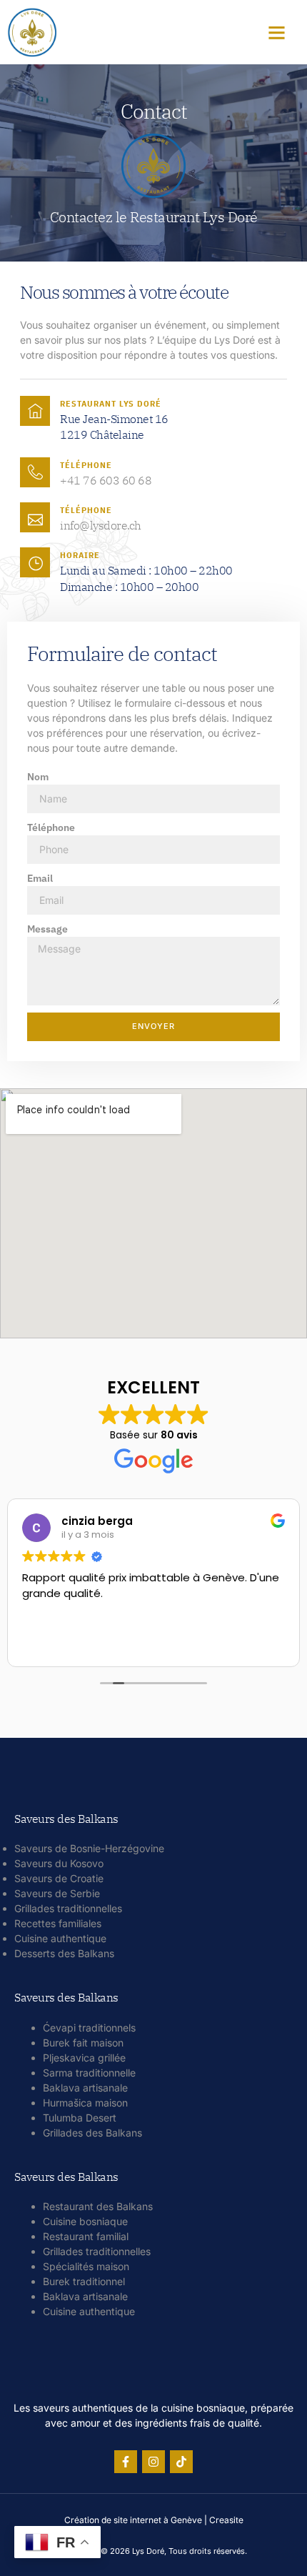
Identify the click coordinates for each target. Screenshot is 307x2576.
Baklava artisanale (85, 2088)
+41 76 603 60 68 (106, 480)
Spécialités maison (86, 2266)
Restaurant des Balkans (98, 2206)
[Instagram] (153, 2462)
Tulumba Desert (80, 2118)
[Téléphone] (35, 472)
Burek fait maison (83, 2043)
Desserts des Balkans (64, 1953)
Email (40, 878)
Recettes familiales (58, 1923)
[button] (276, 32)
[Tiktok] (181, 2462)
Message (47, 929)
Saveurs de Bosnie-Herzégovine (89, 1848)
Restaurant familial (86, 2236)
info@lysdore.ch (101, 525)
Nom (38, 777)
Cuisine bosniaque (85, 2221)
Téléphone (86, 465)
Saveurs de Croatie (59, 1878)
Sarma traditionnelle (89, 2073)
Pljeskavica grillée (84, 2058)
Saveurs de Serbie (57, 1893)
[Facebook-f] (126, 2462)
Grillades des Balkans (92, 2133)
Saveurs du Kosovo (59, 1863)
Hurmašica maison (85, 2103)
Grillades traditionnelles (68, 1908)
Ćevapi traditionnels (89, 2028)
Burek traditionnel (84, 2281)
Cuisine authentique (60, 1938)
